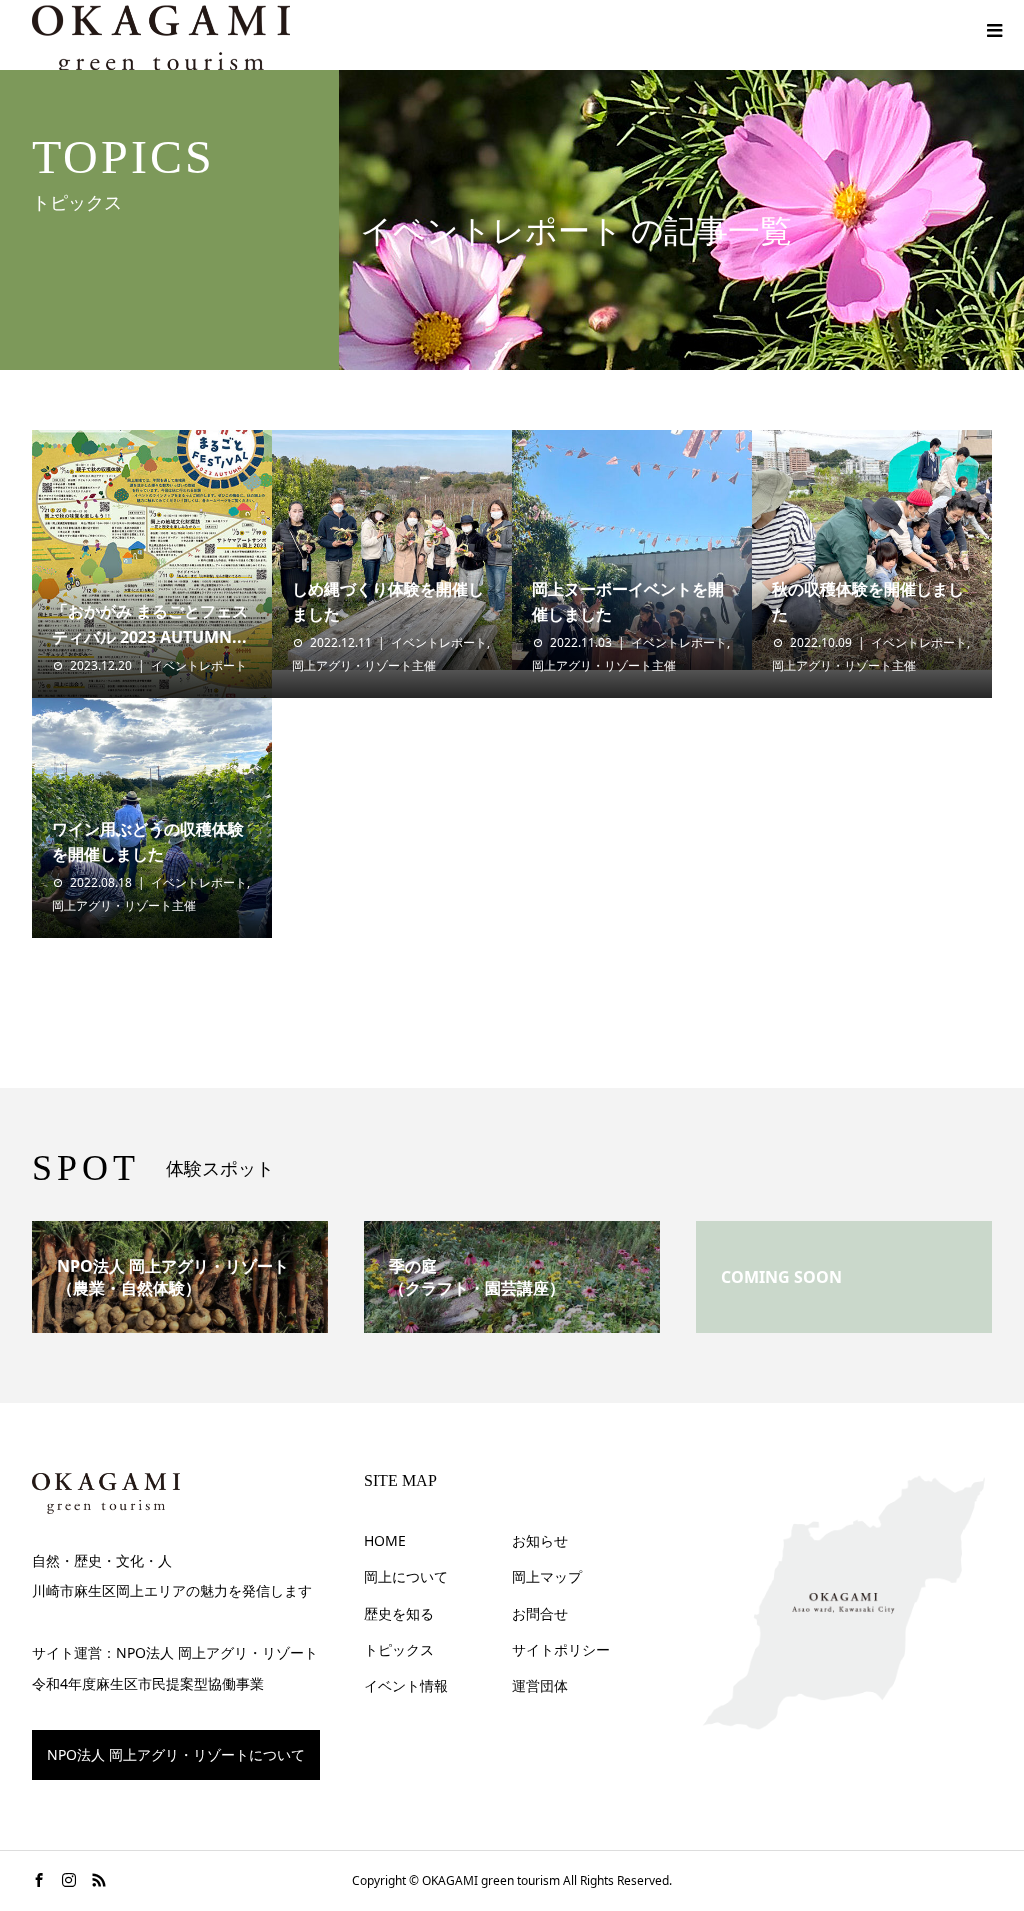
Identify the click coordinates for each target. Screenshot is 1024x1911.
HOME (385, 1540)
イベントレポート (199, 665)
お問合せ (540, 1613)
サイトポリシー (561, 1649)
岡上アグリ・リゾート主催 (364, 665)
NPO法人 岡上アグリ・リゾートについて (176, 1754)
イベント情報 (406, 1685)
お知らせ (540, 1540)
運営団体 (540, 1685)
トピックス (399, 1649)
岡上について (406, 1576)
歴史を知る (399, 1613)
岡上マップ (547, 1576)
